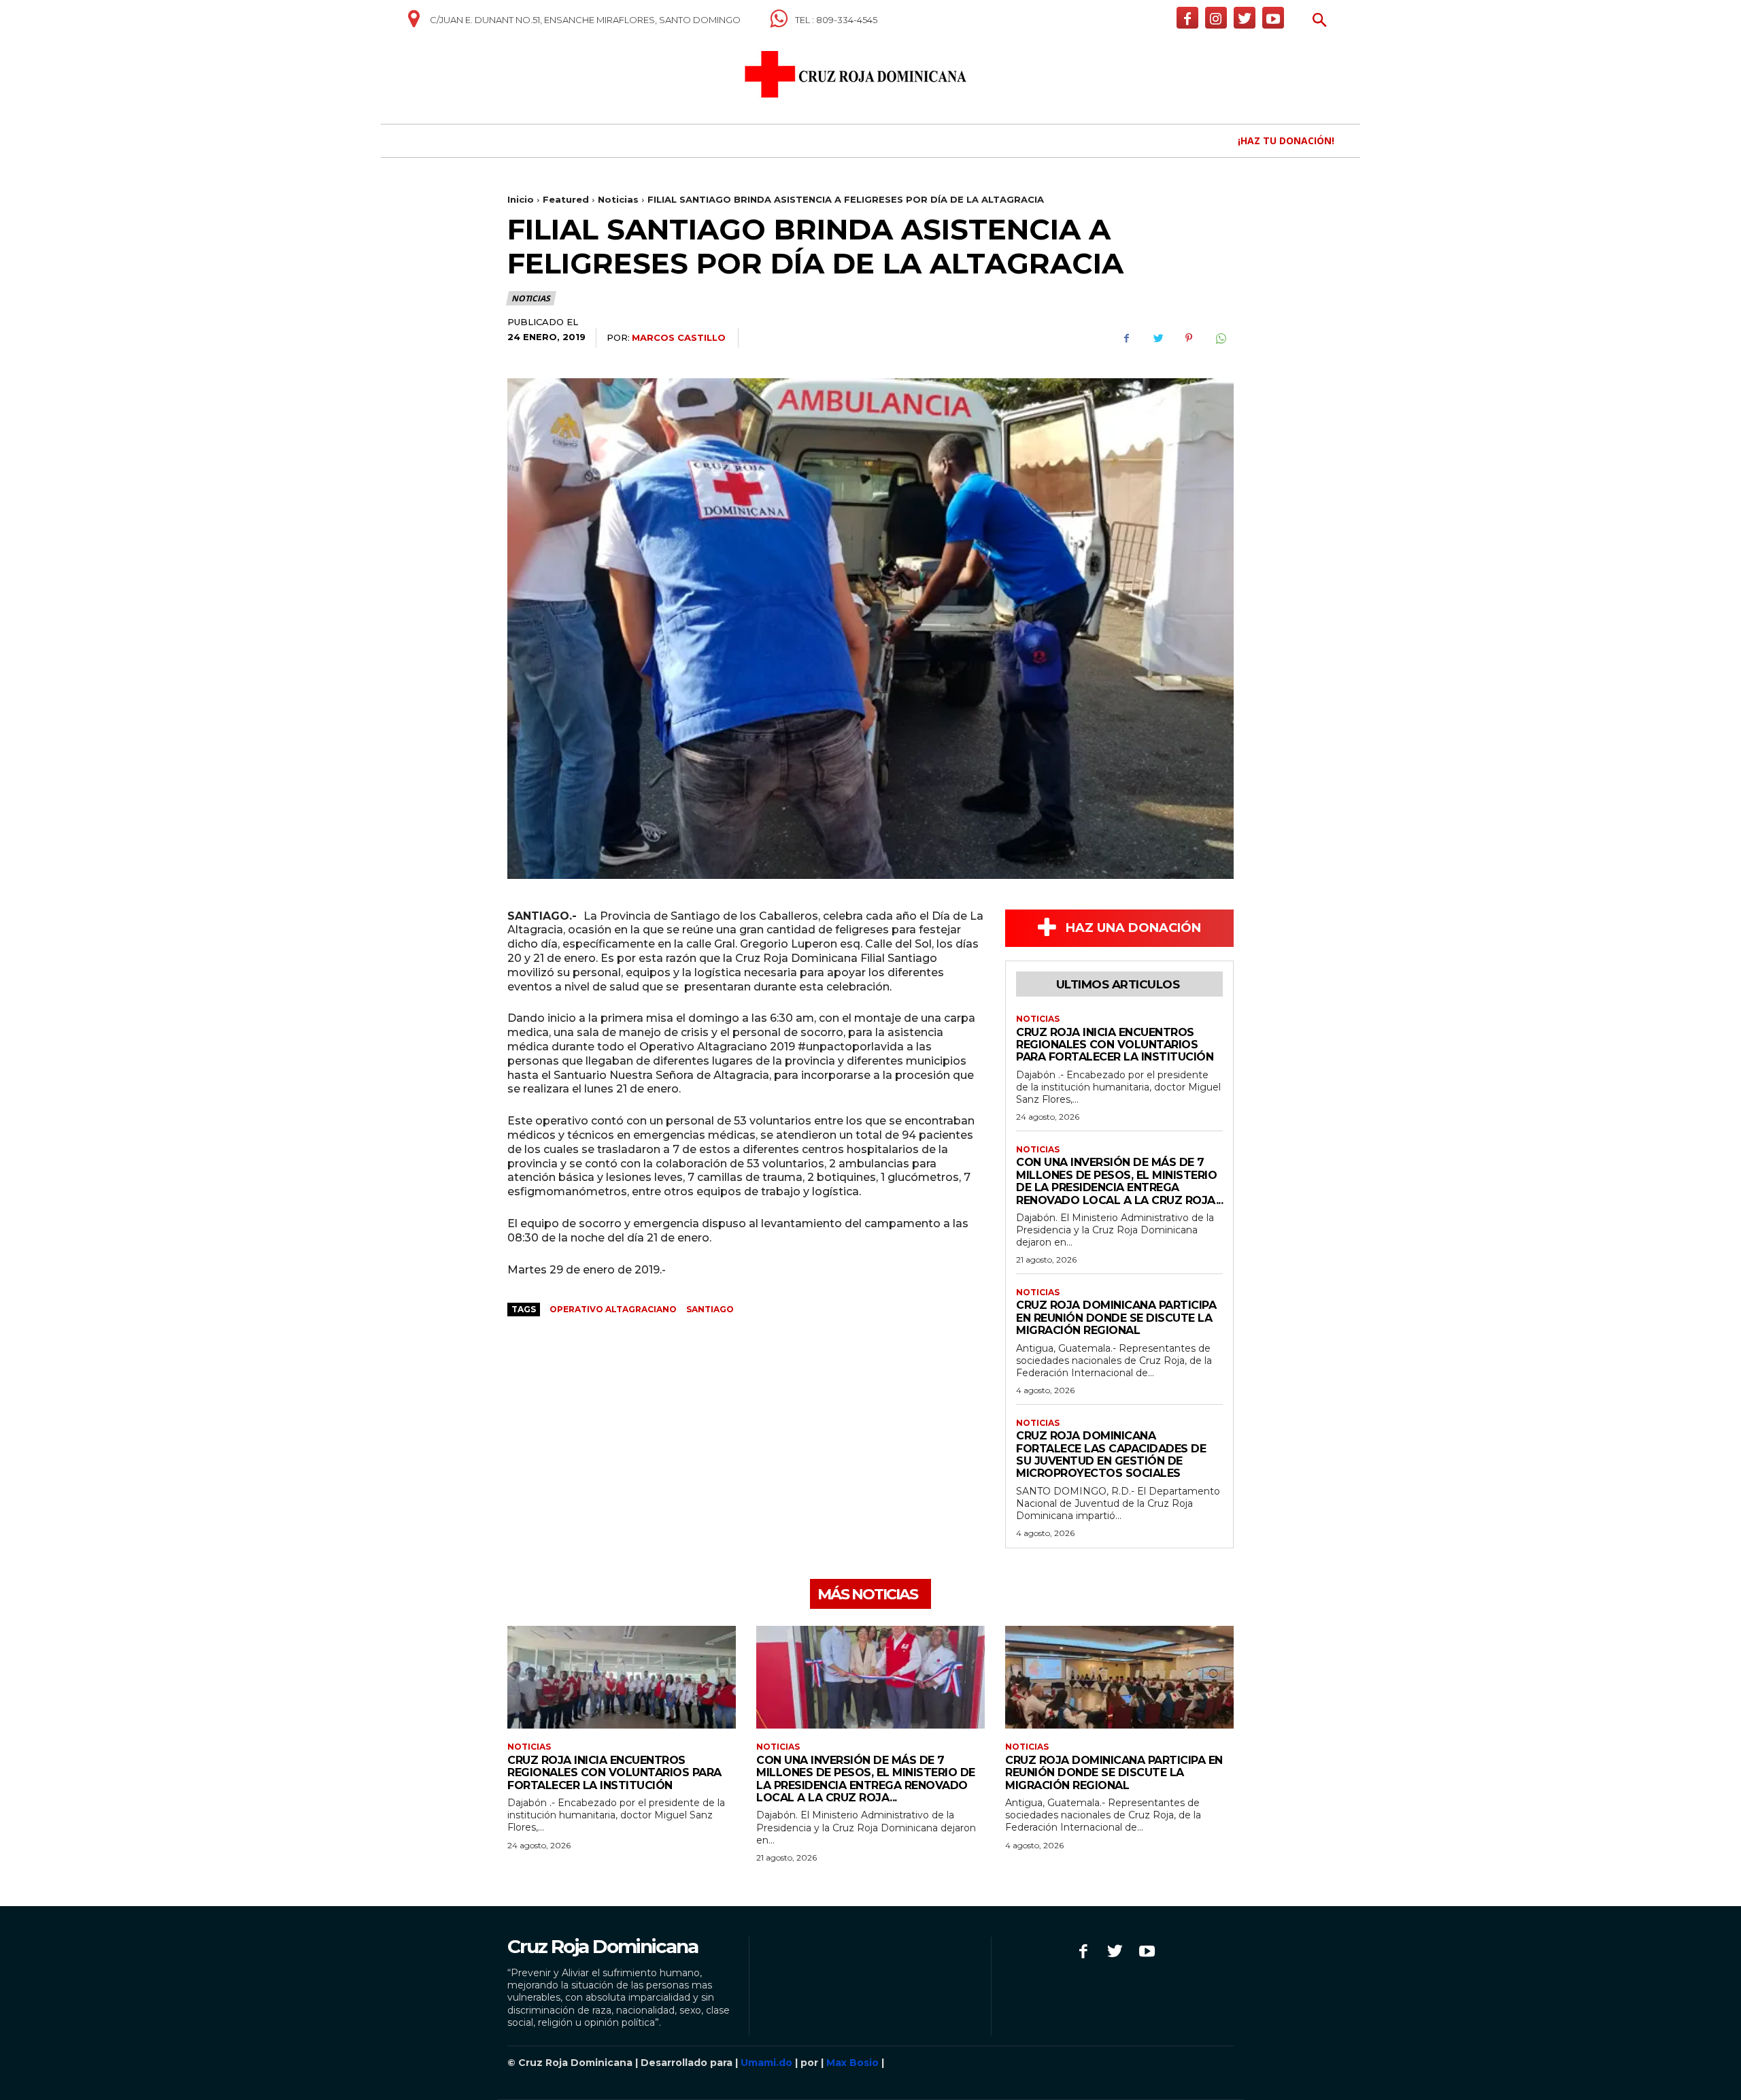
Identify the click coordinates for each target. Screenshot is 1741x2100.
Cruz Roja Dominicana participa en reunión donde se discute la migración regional (1116, 1318)
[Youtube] (1273, 18)
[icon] (413, 24)
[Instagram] (1216, 18)
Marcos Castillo (679, 337)
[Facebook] (1187, 18)
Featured (566, 199)
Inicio (521, 199)
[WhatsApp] (1220, 338)
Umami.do (766, 2063)
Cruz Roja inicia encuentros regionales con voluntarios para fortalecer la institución (1115, 1045)
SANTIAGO (710, 1309)
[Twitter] (1245, 18)
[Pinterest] (1189, 338)
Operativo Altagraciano (613, 1309)
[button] (1320, 21)
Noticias (618, 199)
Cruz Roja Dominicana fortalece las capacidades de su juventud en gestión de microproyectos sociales (1111, 1454)
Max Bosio (852, 2063)
